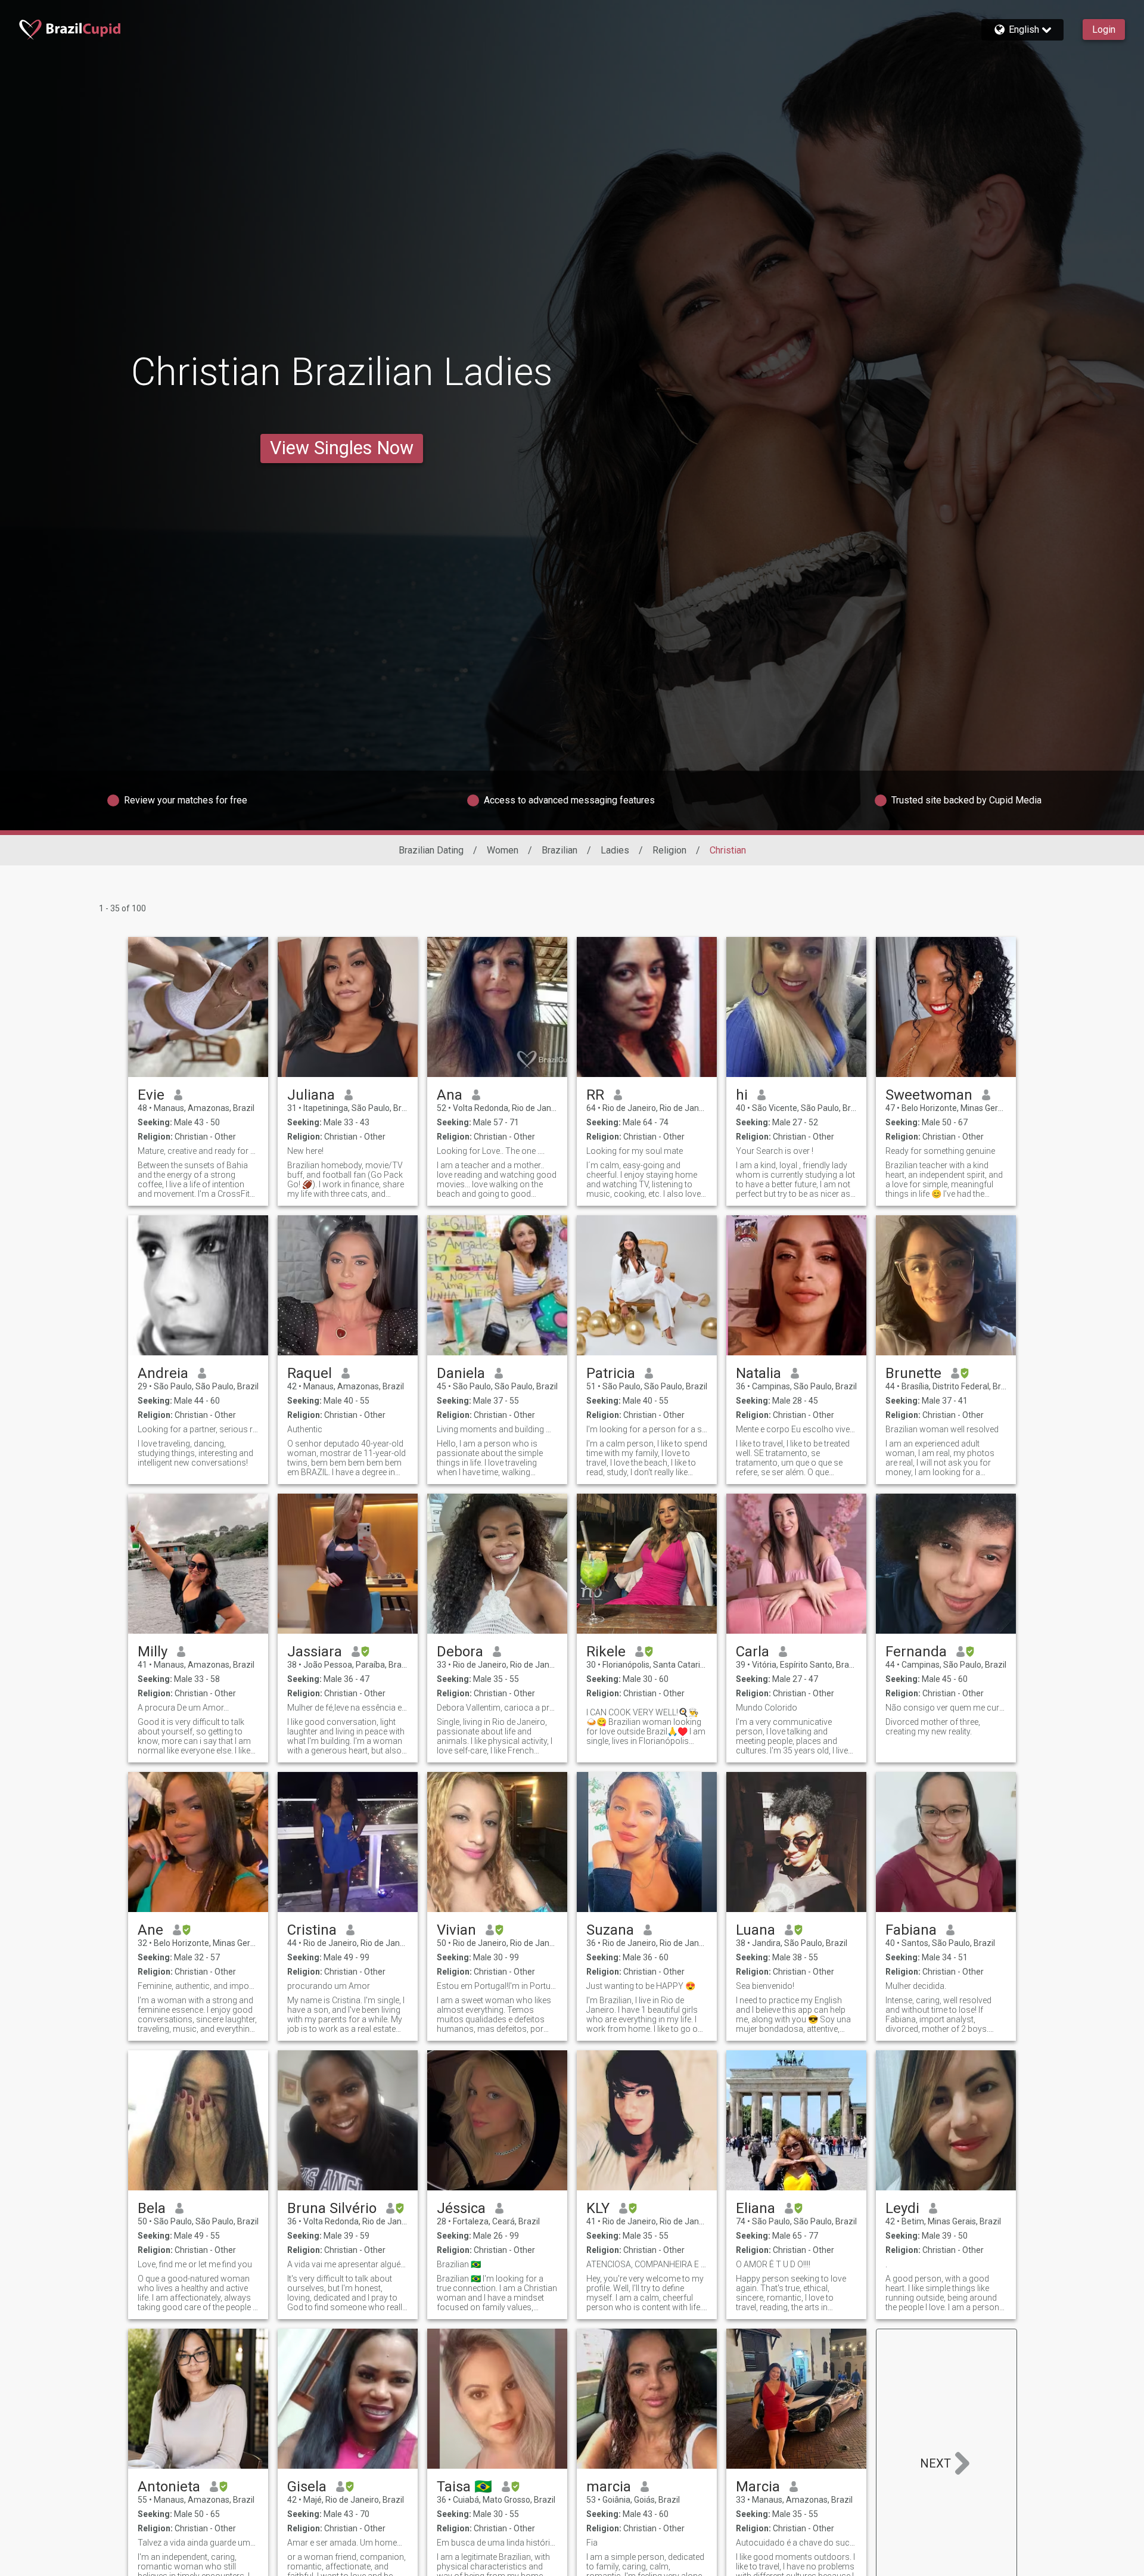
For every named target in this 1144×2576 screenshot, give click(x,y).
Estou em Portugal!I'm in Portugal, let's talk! (497, 1986)
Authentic (305, 1429)
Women (503, 850)
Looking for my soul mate (635, 1151)
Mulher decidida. (916, 1986)
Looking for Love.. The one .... (491, 1151)
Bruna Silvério (332, 2208)
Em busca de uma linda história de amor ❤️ (497, 2543)
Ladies (615, 850)
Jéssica (461, 2208)
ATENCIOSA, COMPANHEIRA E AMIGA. (647, 2264)
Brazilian (559, 850)
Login (1104, 30)
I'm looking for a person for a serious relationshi (647, 1429)
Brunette (913, 1373)
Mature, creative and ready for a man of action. (198, 1151)
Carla (753, 1652)
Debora (460, 1652)
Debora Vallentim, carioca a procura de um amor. (497, 1708)
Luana (756, 1930)
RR (595, 1095)
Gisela (307, 2487)
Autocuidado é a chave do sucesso (796, 2543)
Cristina (312, 1930)
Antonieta (169, 2487)
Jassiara (315, 1652)
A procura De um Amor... (183, 1708)
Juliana (311, 1095)
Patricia (611, 1373)
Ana (450, 1095)
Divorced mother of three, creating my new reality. (933, 1727)
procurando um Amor (329, 1986)
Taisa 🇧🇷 (464, 2487)
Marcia (758, 2487)
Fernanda (916, 1652)
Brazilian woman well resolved (942, 1429)
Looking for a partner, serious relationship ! (198, 1429)
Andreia (163, 1373)
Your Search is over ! (775, 1151)
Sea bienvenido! (765, 1986)
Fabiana (911, 1930)
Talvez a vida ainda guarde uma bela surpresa (198, 2543)
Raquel (310, 1373)
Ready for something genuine (940, 1151)
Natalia (758, 1373)
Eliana (756, 2208)
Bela (152, 2208)
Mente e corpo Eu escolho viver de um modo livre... (796, 1429)
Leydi (902, 2208)
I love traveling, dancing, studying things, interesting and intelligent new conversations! (195, 1453)
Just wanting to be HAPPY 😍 (641, 1986)
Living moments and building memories (497, 1429)
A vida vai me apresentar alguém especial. (348, 2264)
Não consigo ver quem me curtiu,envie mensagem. (946, 1708)
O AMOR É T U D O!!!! (773, 2264)
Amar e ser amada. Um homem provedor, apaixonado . (348, 2543)
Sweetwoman (929, 1095)
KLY (598, 2208)
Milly (153, 1652)
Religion (669, 850)
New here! (305, 1151)
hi (742, 1095)
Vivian (456, 1930)
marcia (609, 2487)
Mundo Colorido (767, 1708)
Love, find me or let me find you (195, 2264)
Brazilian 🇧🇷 (459, 2264)
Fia (592, 2543)
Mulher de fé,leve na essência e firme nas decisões (348, 1708)
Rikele (606, 1652)
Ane (150, 1930)
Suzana (610, 1930)
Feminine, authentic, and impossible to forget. (198, 1986)
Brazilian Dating (431, 850)
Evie (151, 1095)
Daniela (461, 1373)
